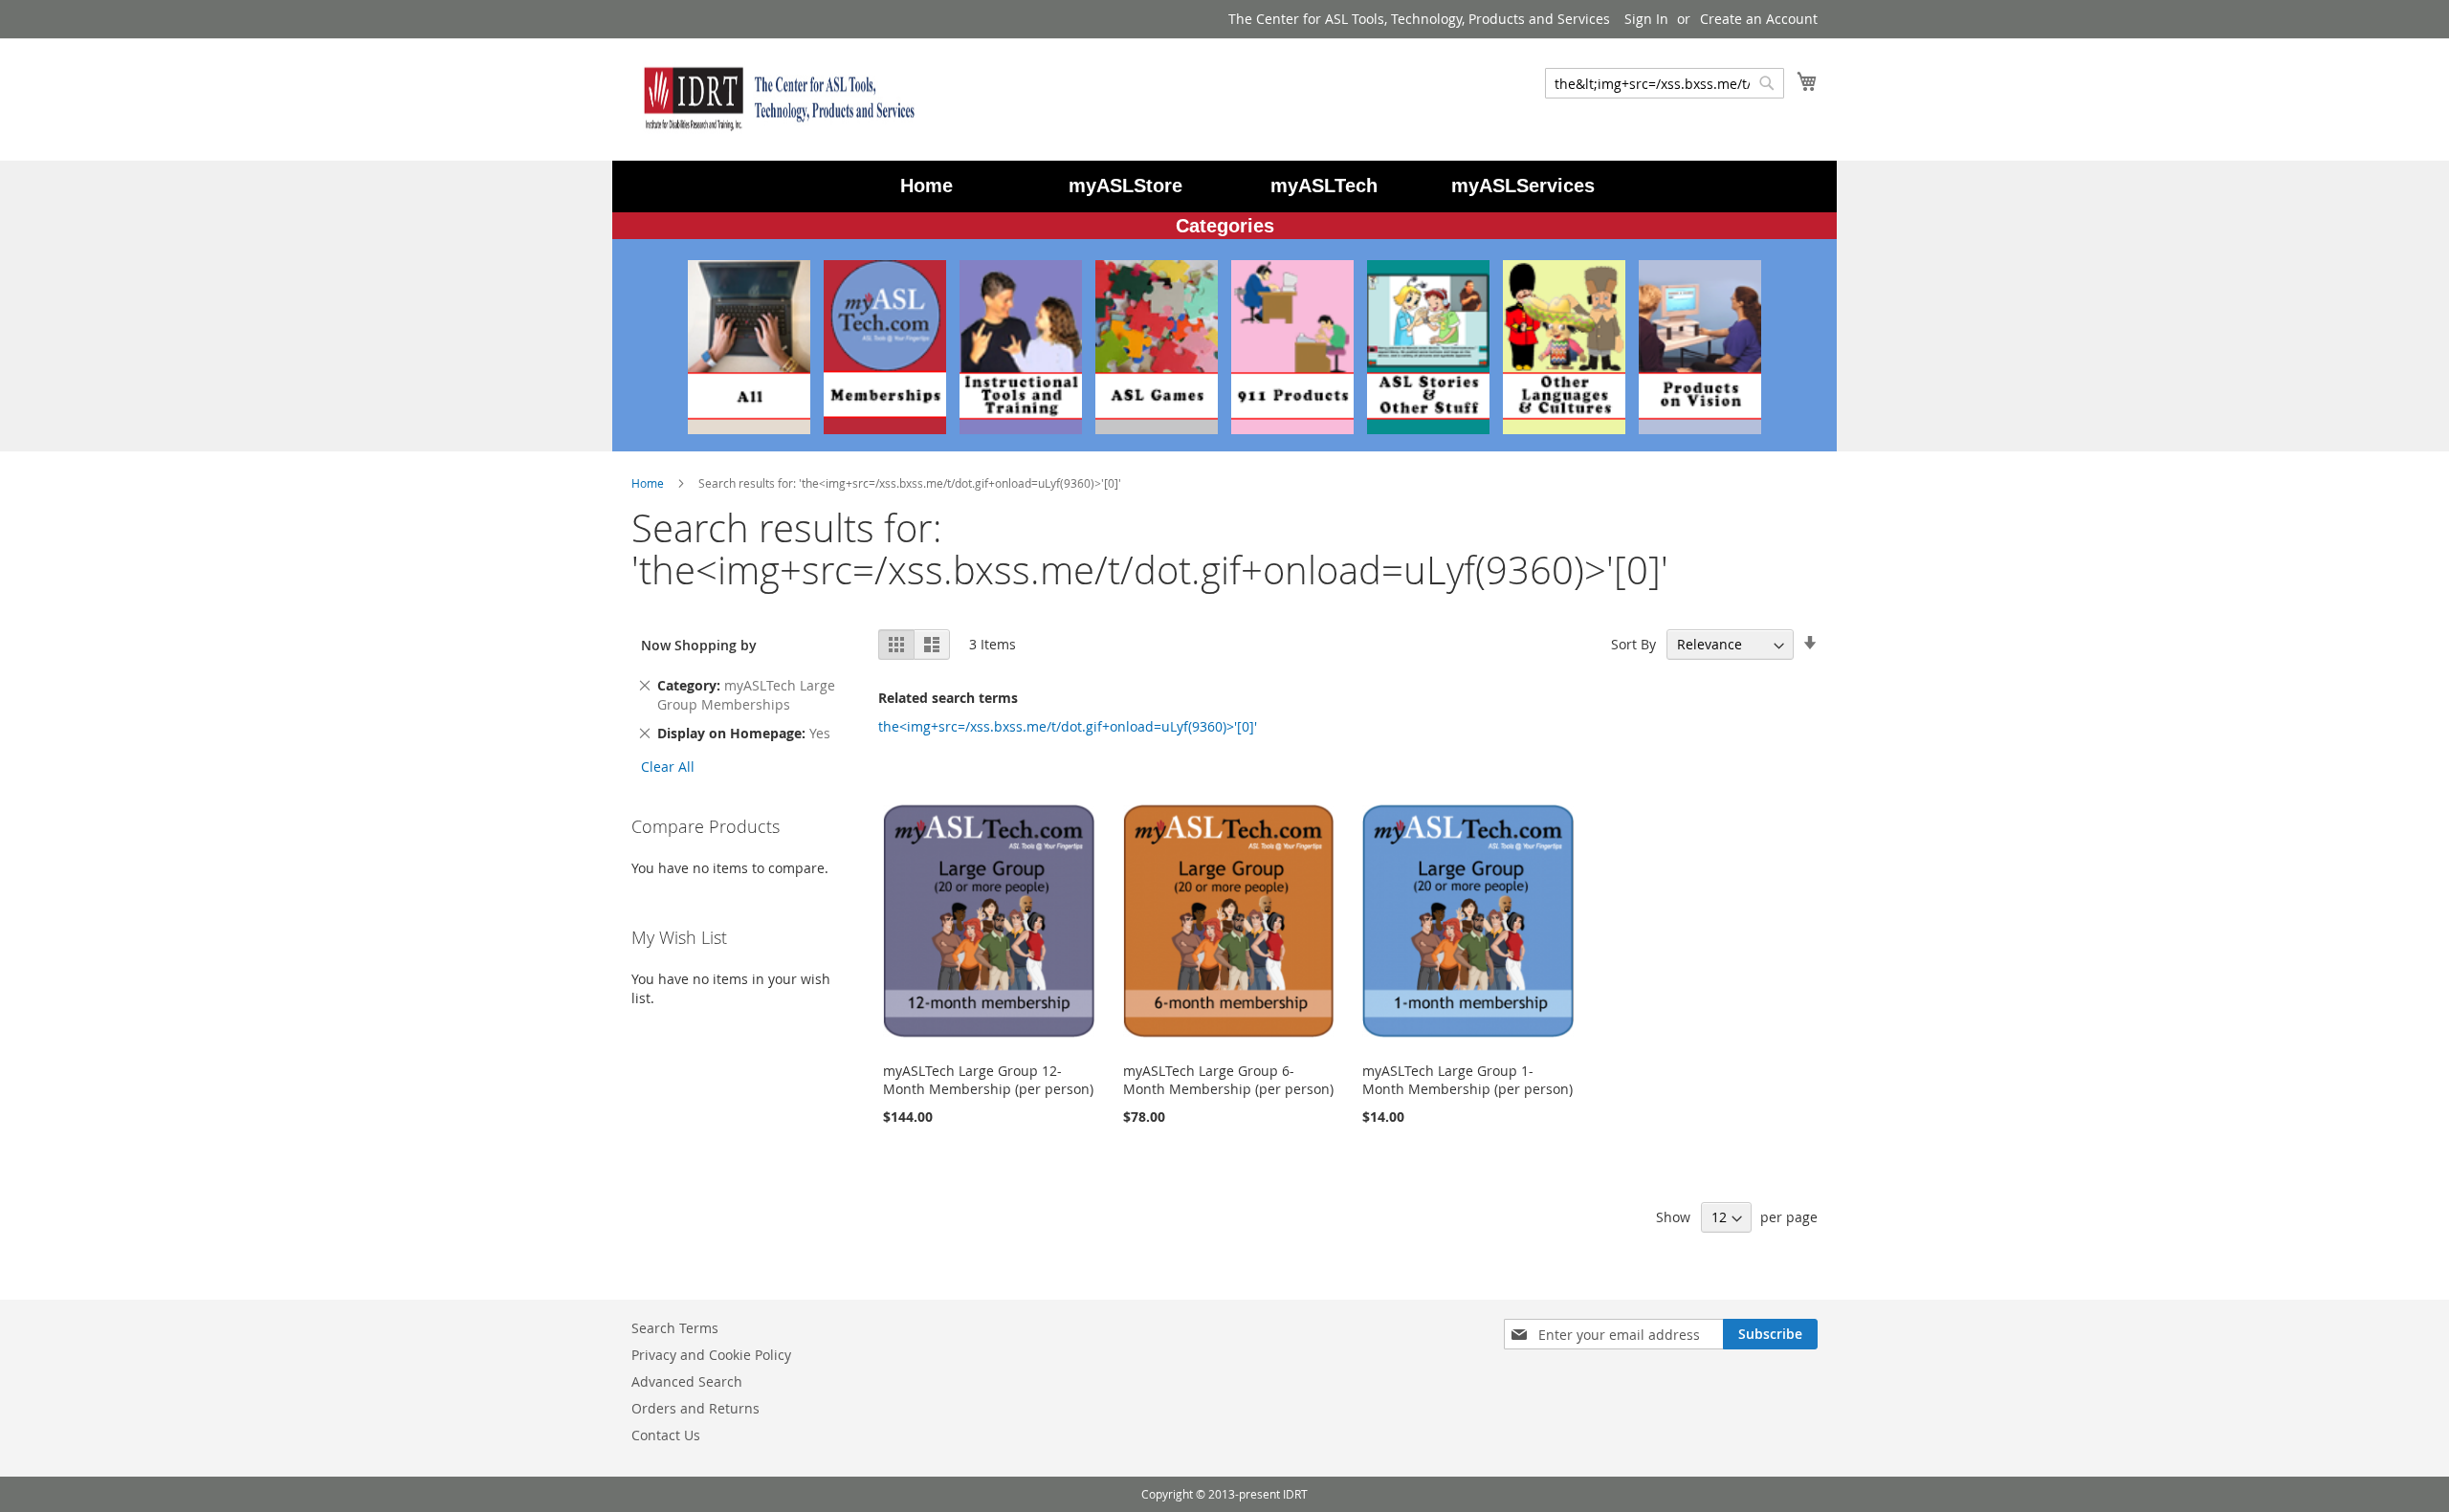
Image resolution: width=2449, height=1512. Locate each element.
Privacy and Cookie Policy (711, 1355)
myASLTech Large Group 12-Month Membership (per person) (988, 1080)
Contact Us (666, 1435)
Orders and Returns (695, 1408)
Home (649, 483)
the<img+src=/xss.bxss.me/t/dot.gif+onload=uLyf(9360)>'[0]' (1068, 726)
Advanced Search (687, 1381)
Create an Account (1759, 19)
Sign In (1646, 19)
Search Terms (675, 1328)
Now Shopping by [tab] (699, 645)
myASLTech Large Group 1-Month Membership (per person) (1467, 1080)
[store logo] (775, 99)
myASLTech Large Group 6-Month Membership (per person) (1228, 1080)
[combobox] (1665, 83)
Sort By (1633, 644)
